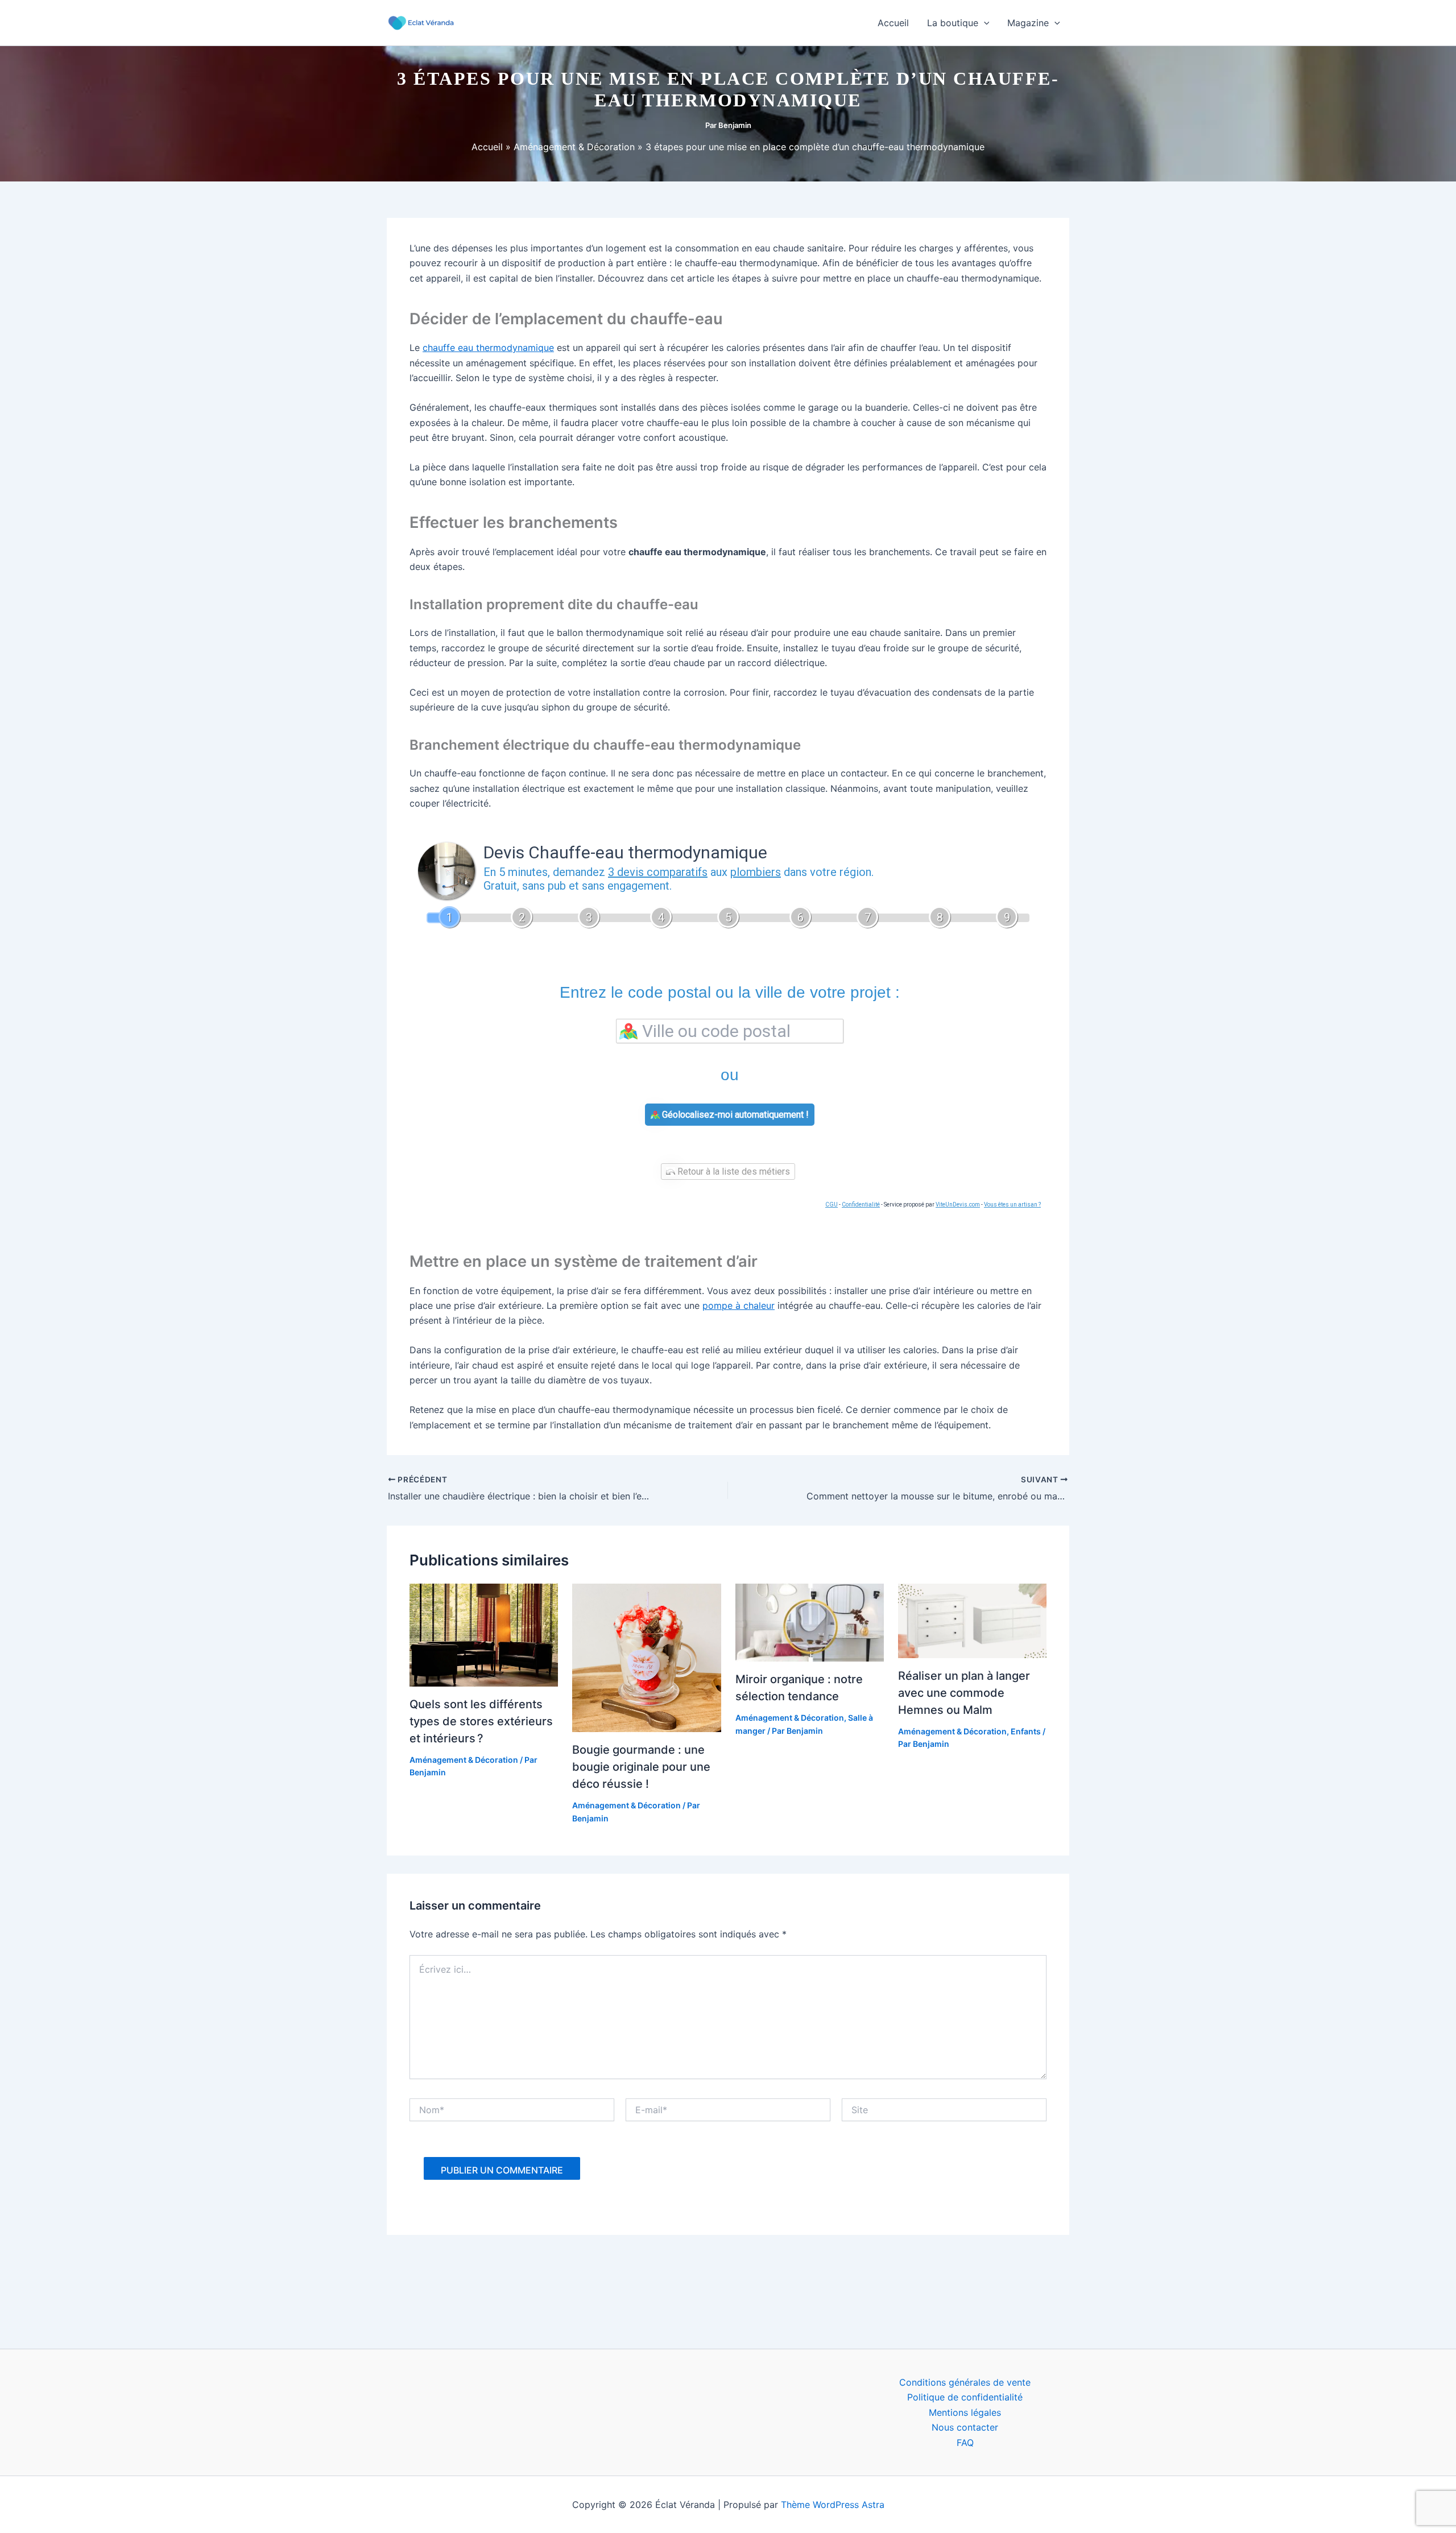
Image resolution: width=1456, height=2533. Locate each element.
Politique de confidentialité (965, 2397)
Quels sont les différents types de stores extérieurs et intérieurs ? (481, 1721)
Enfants (1026, 1731)
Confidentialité (861, 1204)
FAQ (965, 2443)
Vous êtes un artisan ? (1012, 1204)
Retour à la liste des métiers (733, 1172)
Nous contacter (965, 2427)
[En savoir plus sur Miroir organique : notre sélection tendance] (810, 1622)
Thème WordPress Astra (833, 2505)
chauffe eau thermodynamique (488, 348)
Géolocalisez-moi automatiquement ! (734, 1115)
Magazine (1028, 23)
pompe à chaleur (739, 1305)
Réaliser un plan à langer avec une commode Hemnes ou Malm (964, 1693)
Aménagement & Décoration (464, 1760)
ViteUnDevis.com (958, 1204)
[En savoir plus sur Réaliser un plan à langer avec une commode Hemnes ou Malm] (972, 1620)
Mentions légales (965, 2412)
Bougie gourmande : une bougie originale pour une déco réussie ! (641, 1767)
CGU (832, 1204)
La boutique (953, 23)
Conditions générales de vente (965, 2382)
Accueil (893, 23)
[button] (984, 23)
